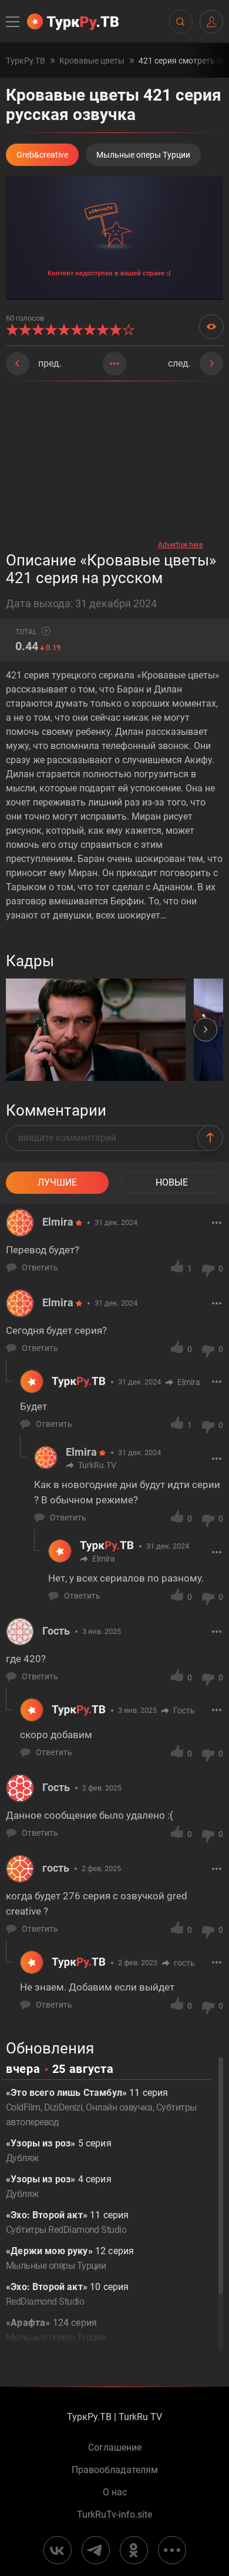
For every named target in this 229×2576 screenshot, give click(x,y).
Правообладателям (115, 2470)
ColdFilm (23, 2107)
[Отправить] (210, 1138)
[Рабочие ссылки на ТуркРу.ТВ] (172, 2550)
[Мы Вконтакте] (58, 2550)
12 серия (70, 2258)
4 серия (59, 2186)
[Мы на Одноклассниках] (134, 2550)
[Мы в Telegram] (96, 2550)
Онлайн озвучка (119, 2107)
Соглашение (115, 2448)
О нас (115, 2492)
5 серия (59, 2151)
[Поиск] (180, 22)
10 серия (67, 2294)
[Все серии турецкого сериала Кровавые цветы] (114, 364)
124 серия (56, 2330)
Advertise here (180, 545)
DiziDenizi (63, 2107)
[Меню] (14, 22)
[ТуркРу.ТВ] (73, 22)
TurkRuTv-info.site (114, 2515)
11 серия (67, 2222)
